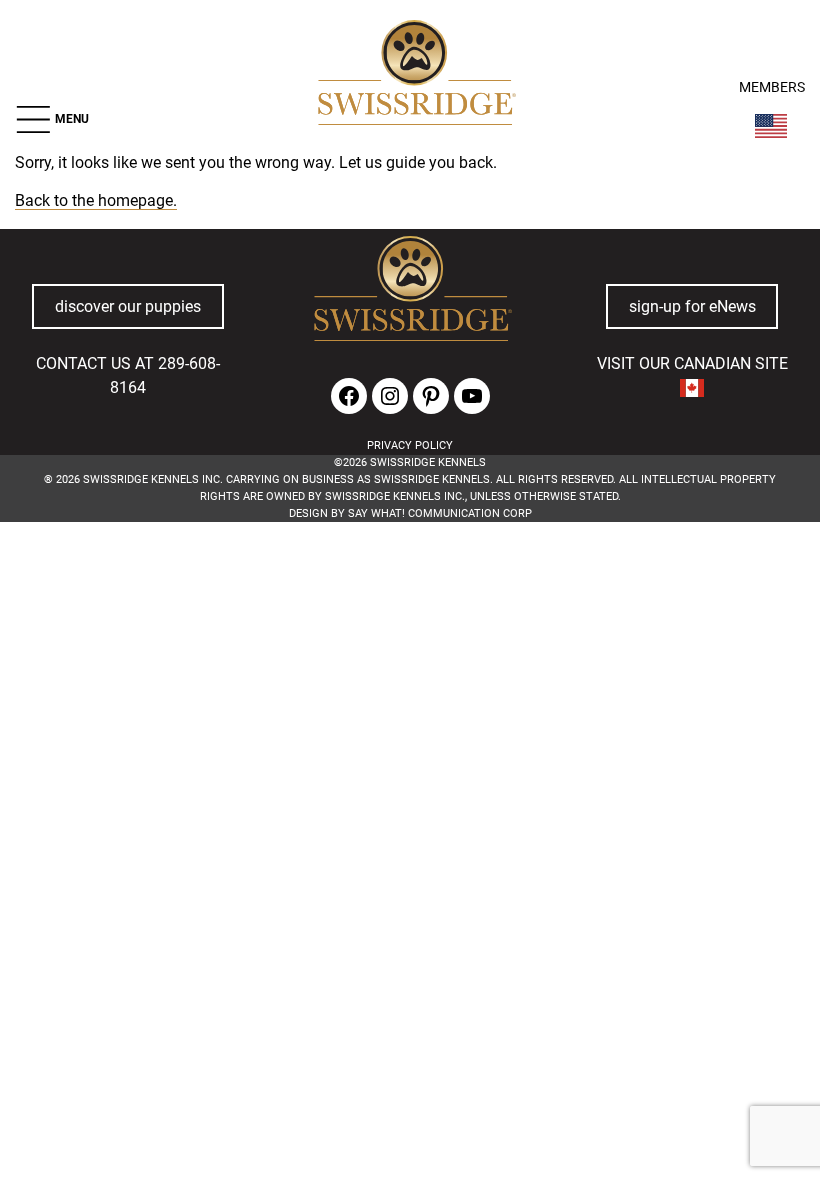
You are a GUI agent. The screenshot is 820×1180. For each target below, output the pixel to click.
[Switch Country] (771, 126)
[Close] (593, 593)
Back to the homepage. (96, 201)
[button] (52, 119)
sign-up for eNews (692, 307)
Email (226, 621)
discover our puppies (128, 307)
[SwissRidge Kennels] (414, 75)
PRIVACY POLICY (410, 445)
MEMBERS (772, 87)
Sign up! (569, 652)
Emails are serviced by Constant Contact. (303, 712)
